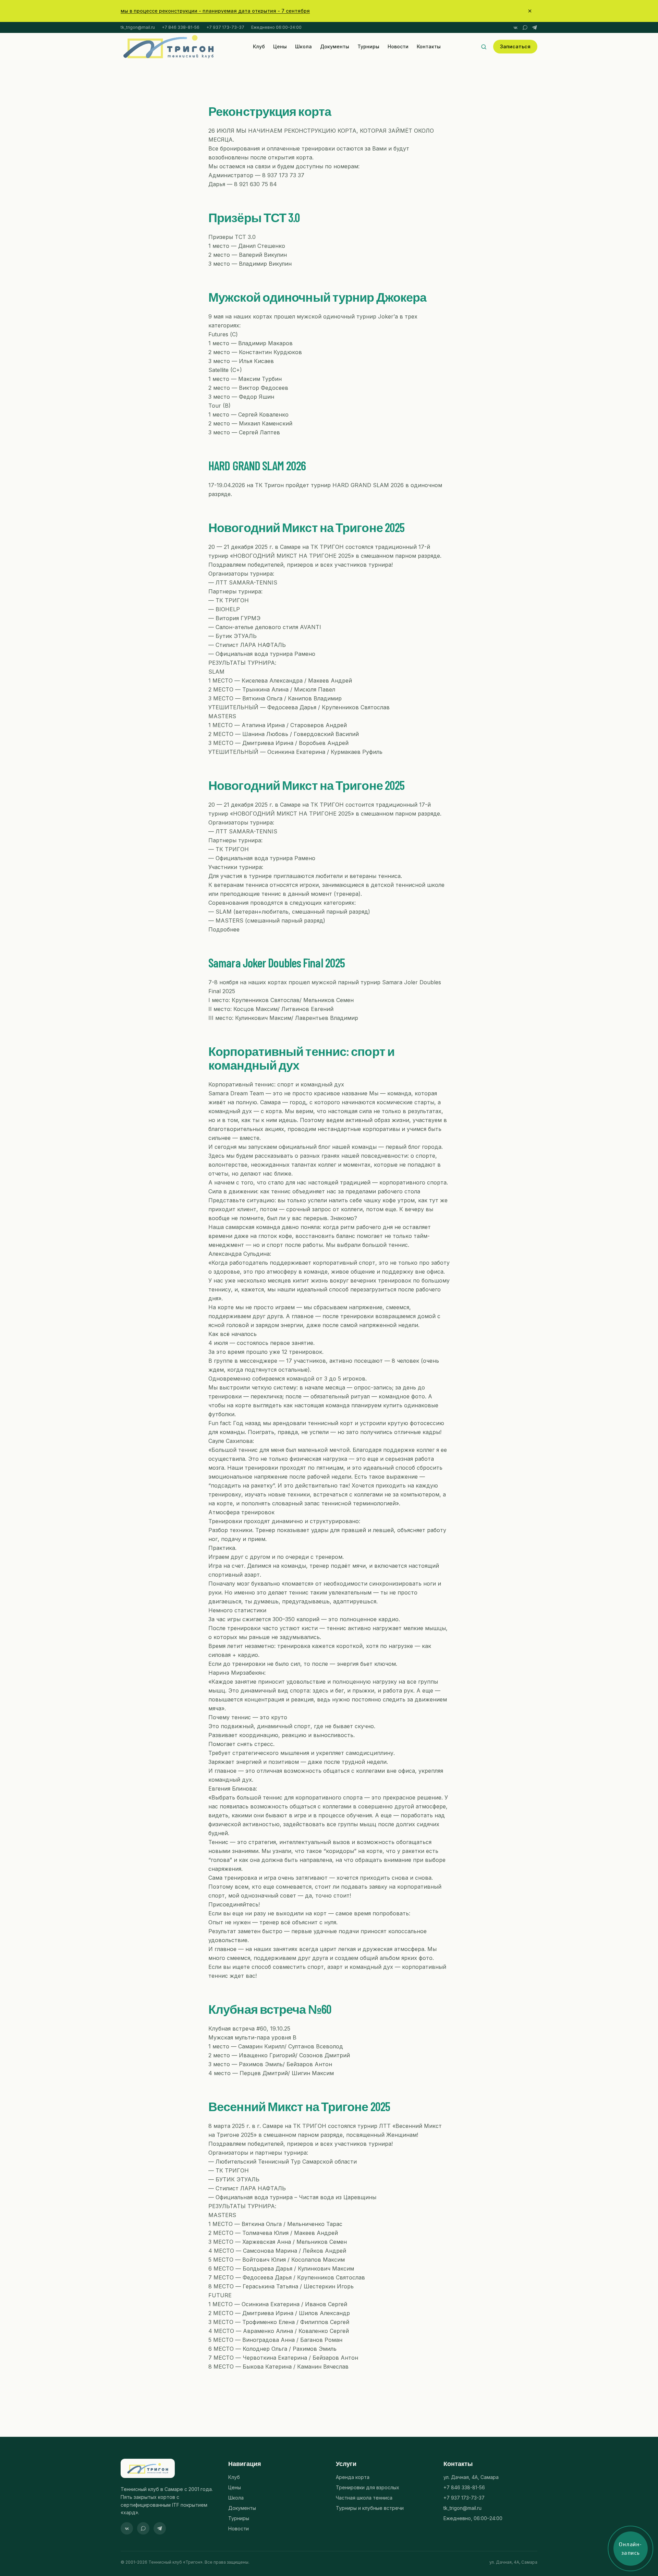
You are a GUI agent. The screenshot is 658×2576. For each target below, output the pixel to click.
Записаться (515, 46)
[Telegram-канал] (535, 27)
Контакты (429, 46)
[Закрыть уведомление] (530, 11)
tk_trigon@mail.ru (138, 27)
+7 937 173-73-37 (225, 27)
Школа (303, 46)
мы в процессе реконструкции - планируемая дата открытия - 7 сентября (215, 11)
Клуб (259, 46)
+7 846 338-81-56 (181, 27)
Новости (398, 46)
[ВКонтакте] (515, 27)
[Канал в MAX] (525, 27)
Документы (335, 46)
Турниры (368, 46)
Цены (280, 46)
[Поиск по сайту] (484, 47)
